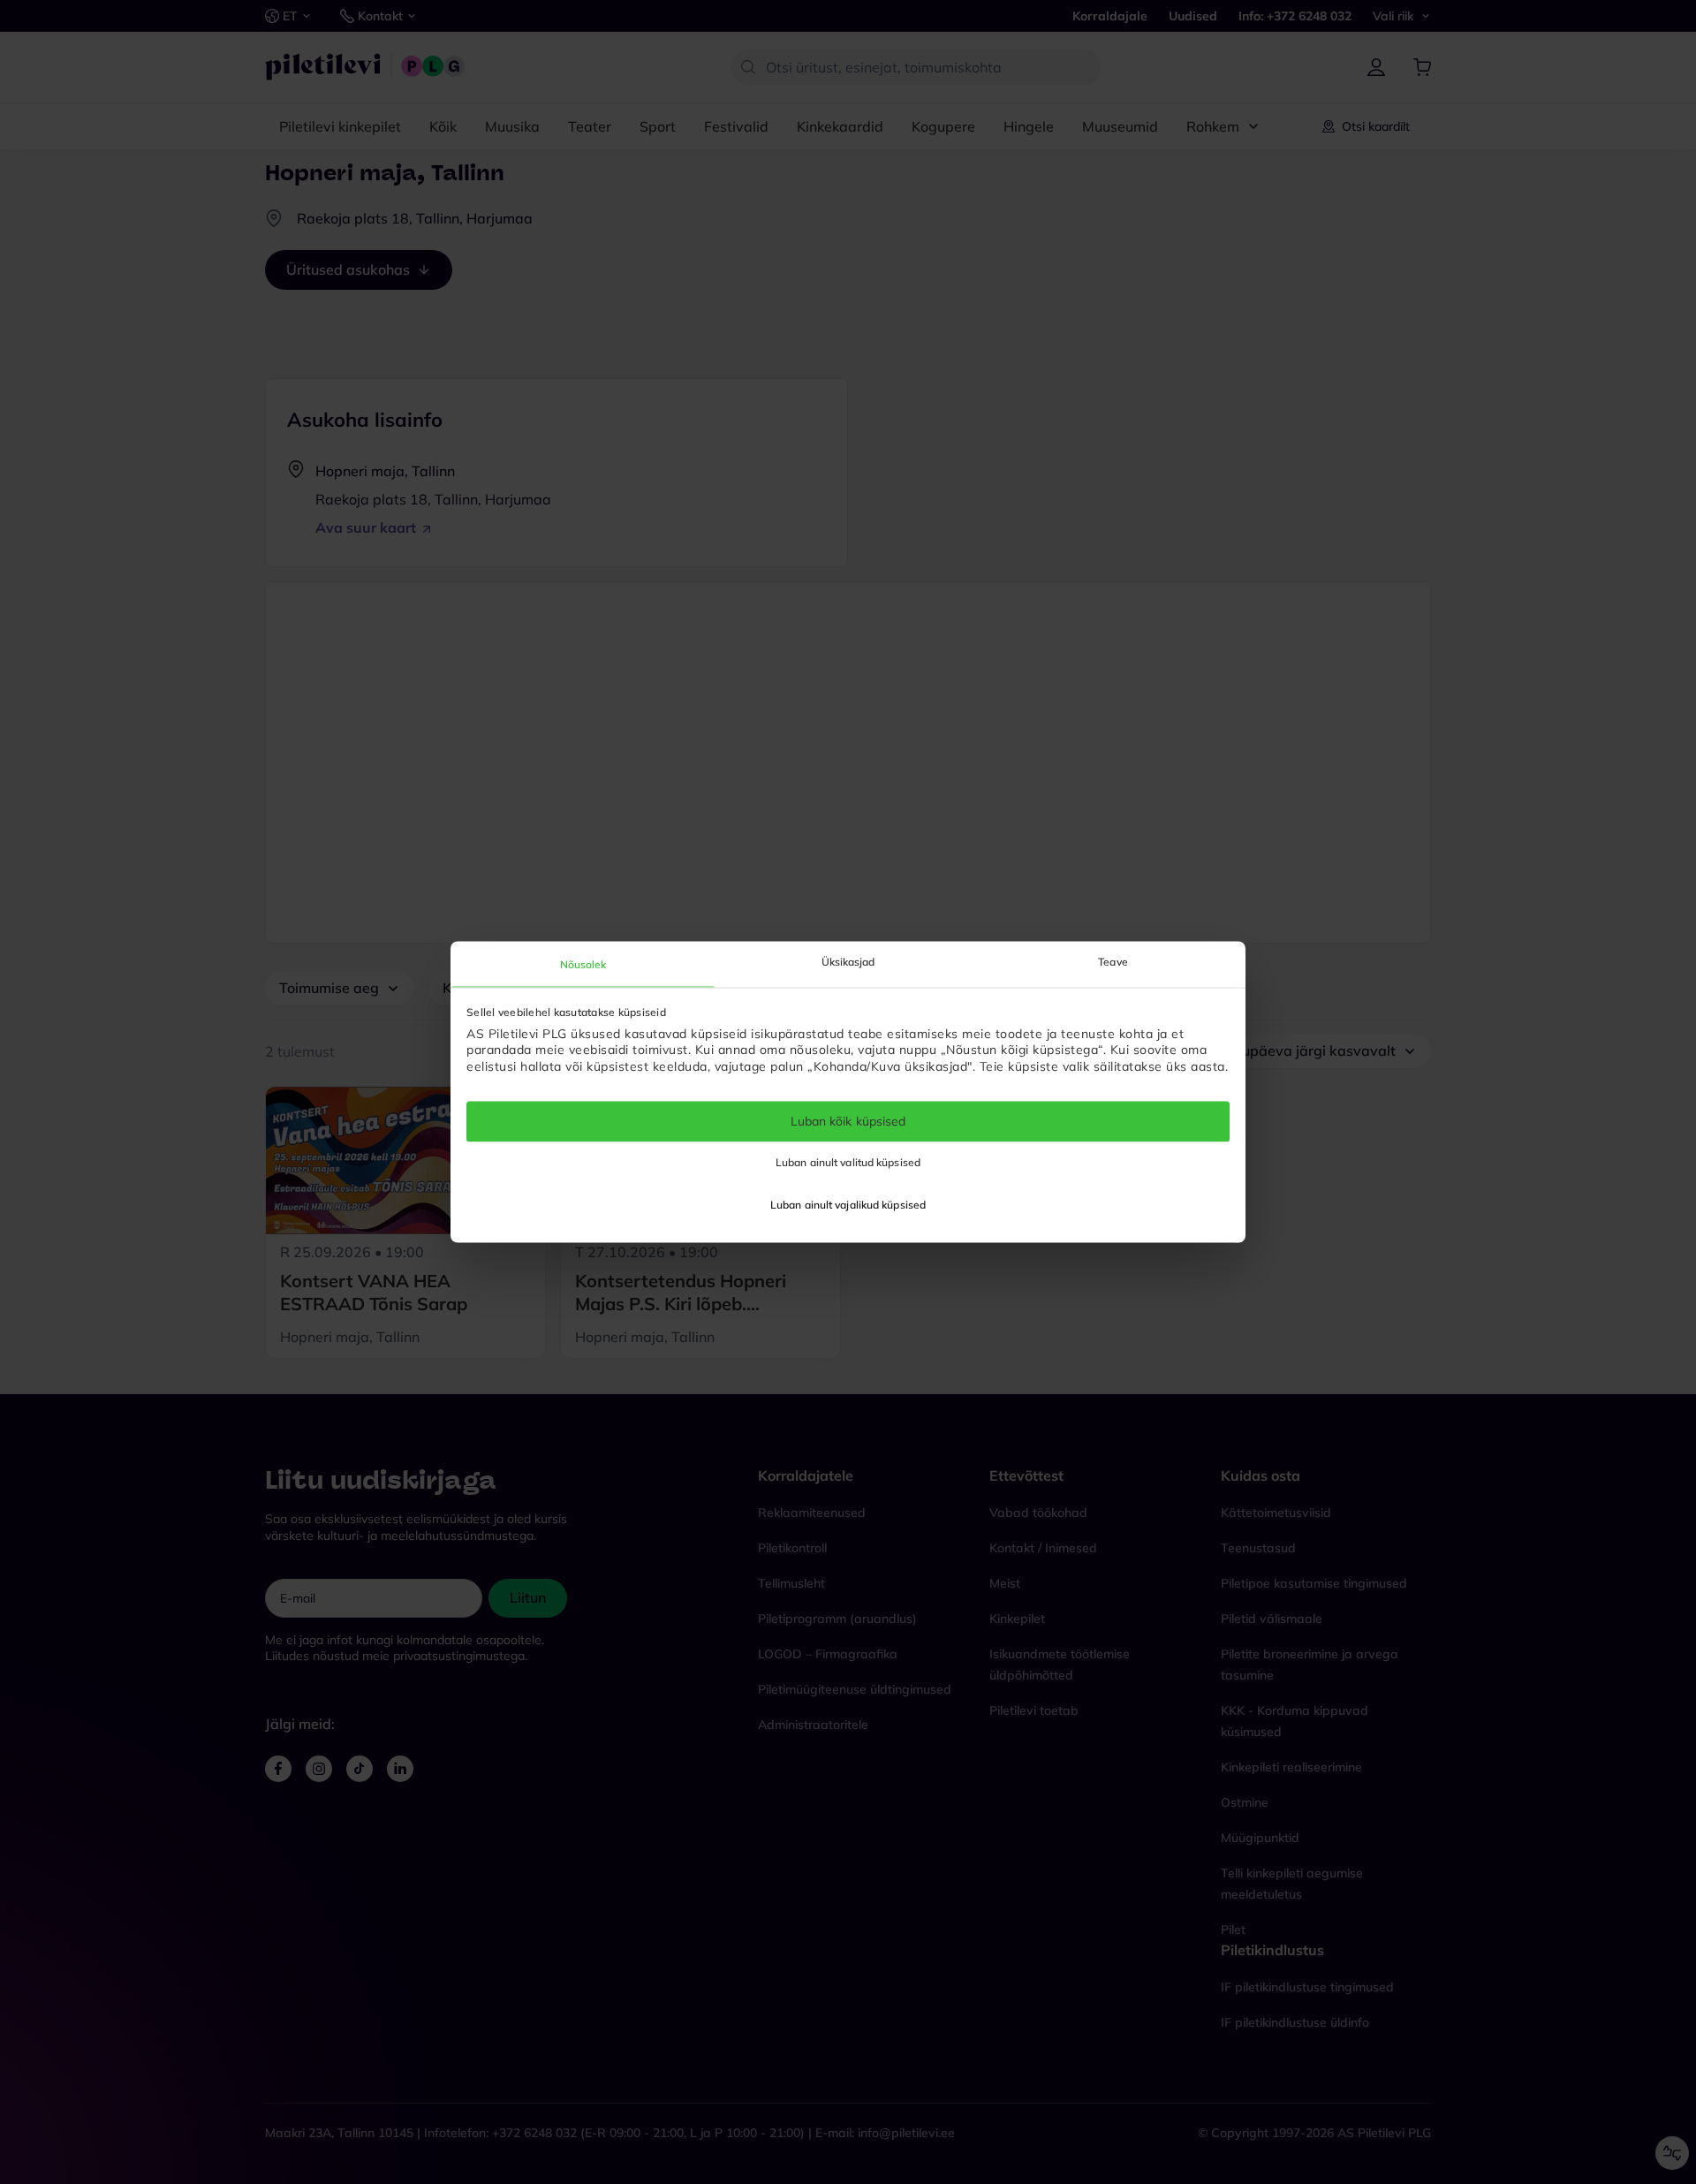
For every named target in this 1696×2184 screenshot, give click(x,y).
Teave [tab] (1113, 962)
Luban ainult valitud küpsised (848, 1163)
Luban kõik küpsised (848, 1121)
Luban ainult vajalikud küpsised (848, 1206)
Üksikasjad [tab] (848, 962)
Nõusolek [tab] (583, 964)
